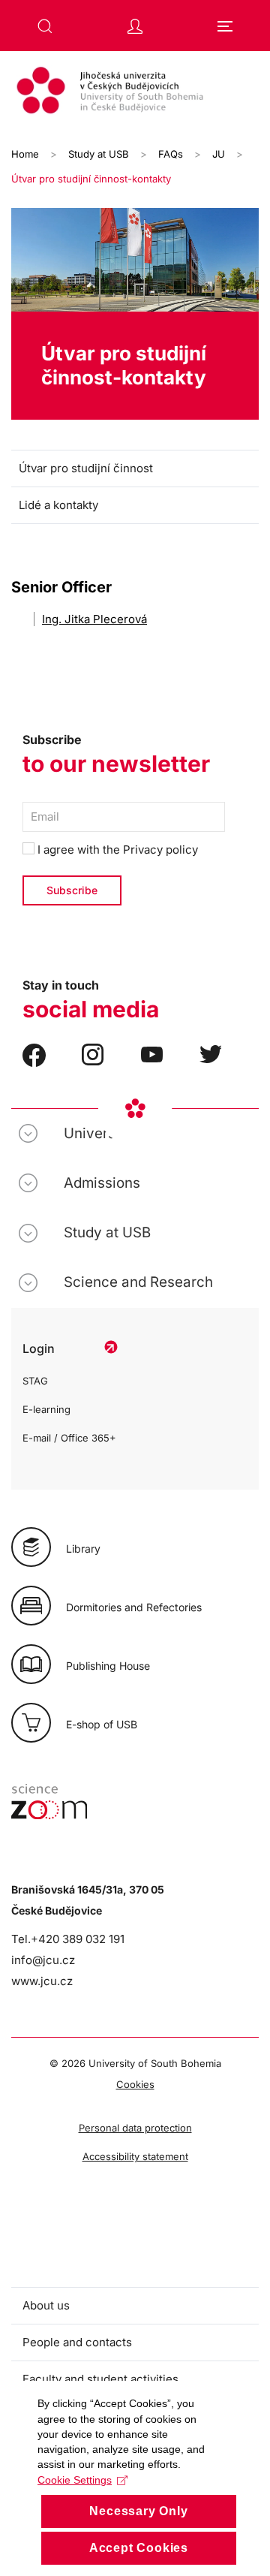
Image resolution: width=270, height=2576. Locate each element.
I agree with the (116, 850)
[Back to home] (135, 92)
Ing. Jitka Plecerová (94, 619)
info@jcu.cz (43, 1960)
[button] (45, 26)
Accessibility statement (135, 2156)
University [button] (98, 1133)
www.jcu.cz (42, 1981)
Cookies (135, 2084)
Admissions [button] (102, 1183)
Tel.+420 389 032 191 (68, 1939)
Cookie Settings (75, 2480)
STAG (35, 1381)
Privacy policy (160, 850)
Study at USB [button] (107, 1232)
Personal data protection (135, 2128)
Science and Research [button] (138, 1282)
